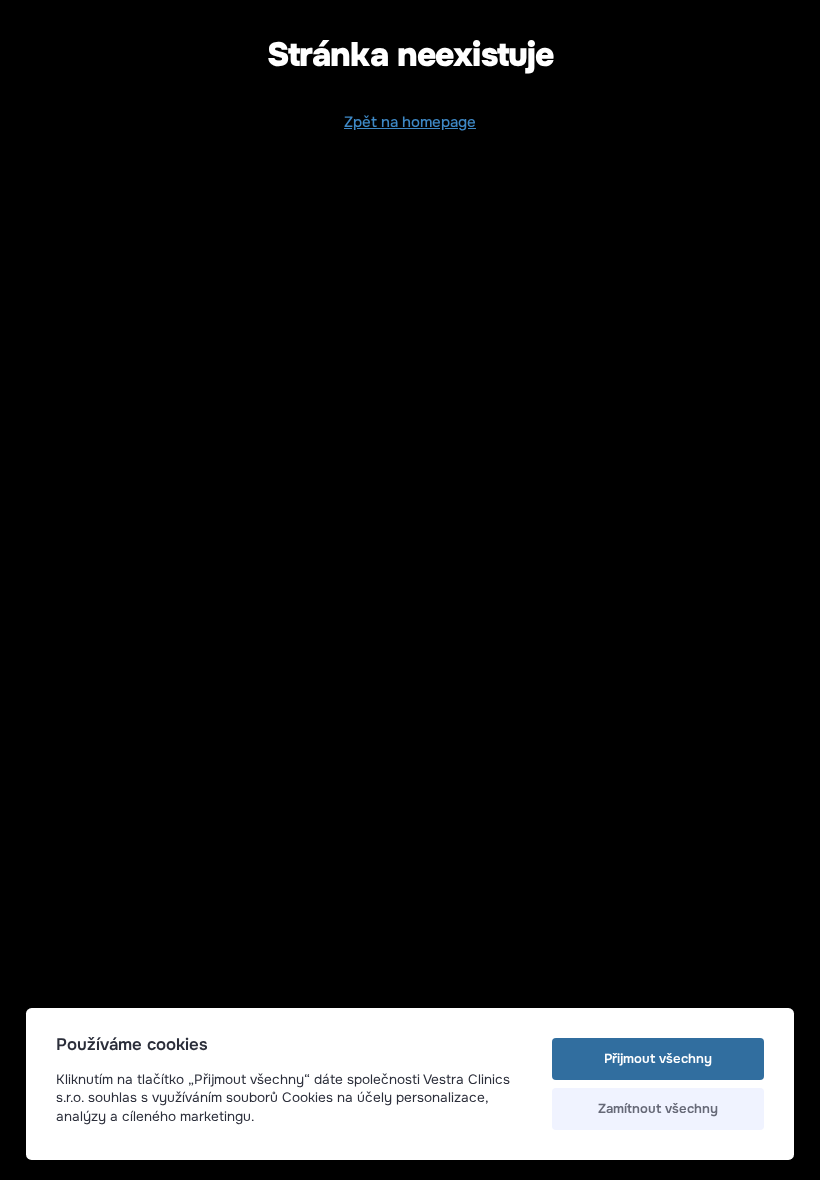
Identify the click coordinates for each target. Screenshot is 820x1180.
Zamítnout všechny (658, 1108)
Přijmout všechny (658, 1058)
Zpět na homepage (410, 122)
